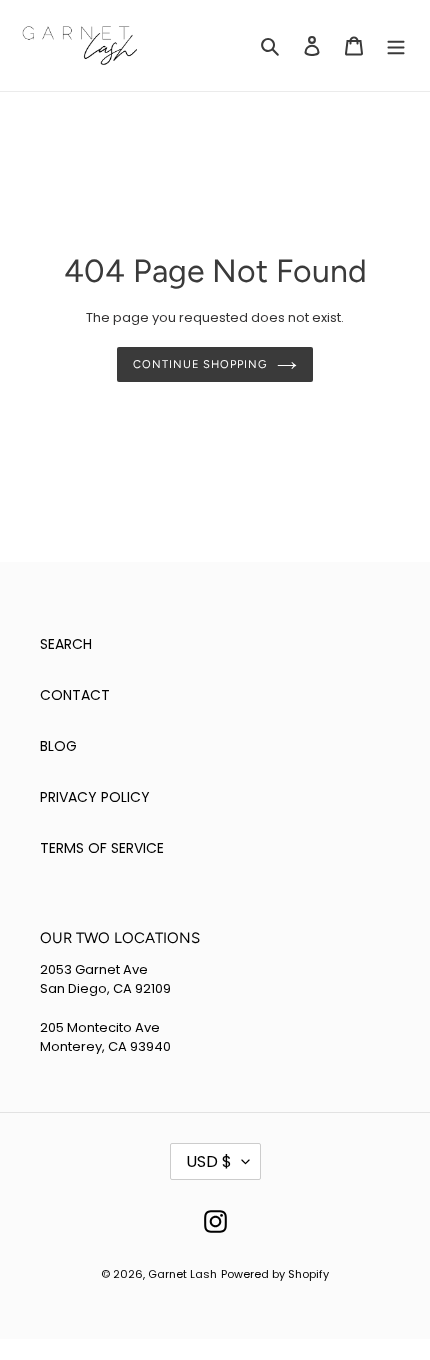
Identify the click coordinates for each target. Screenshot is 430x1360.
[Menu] (396, 45)
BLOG (58, 746)
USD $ (209, 1161)
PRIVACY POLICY (95, 797)
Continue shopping (199, 364)
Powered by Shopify (275, 1274)
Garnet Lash (182, 1274)
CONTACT (75, 695)
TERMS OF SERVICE (102, 848)
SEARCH (66, 644)
